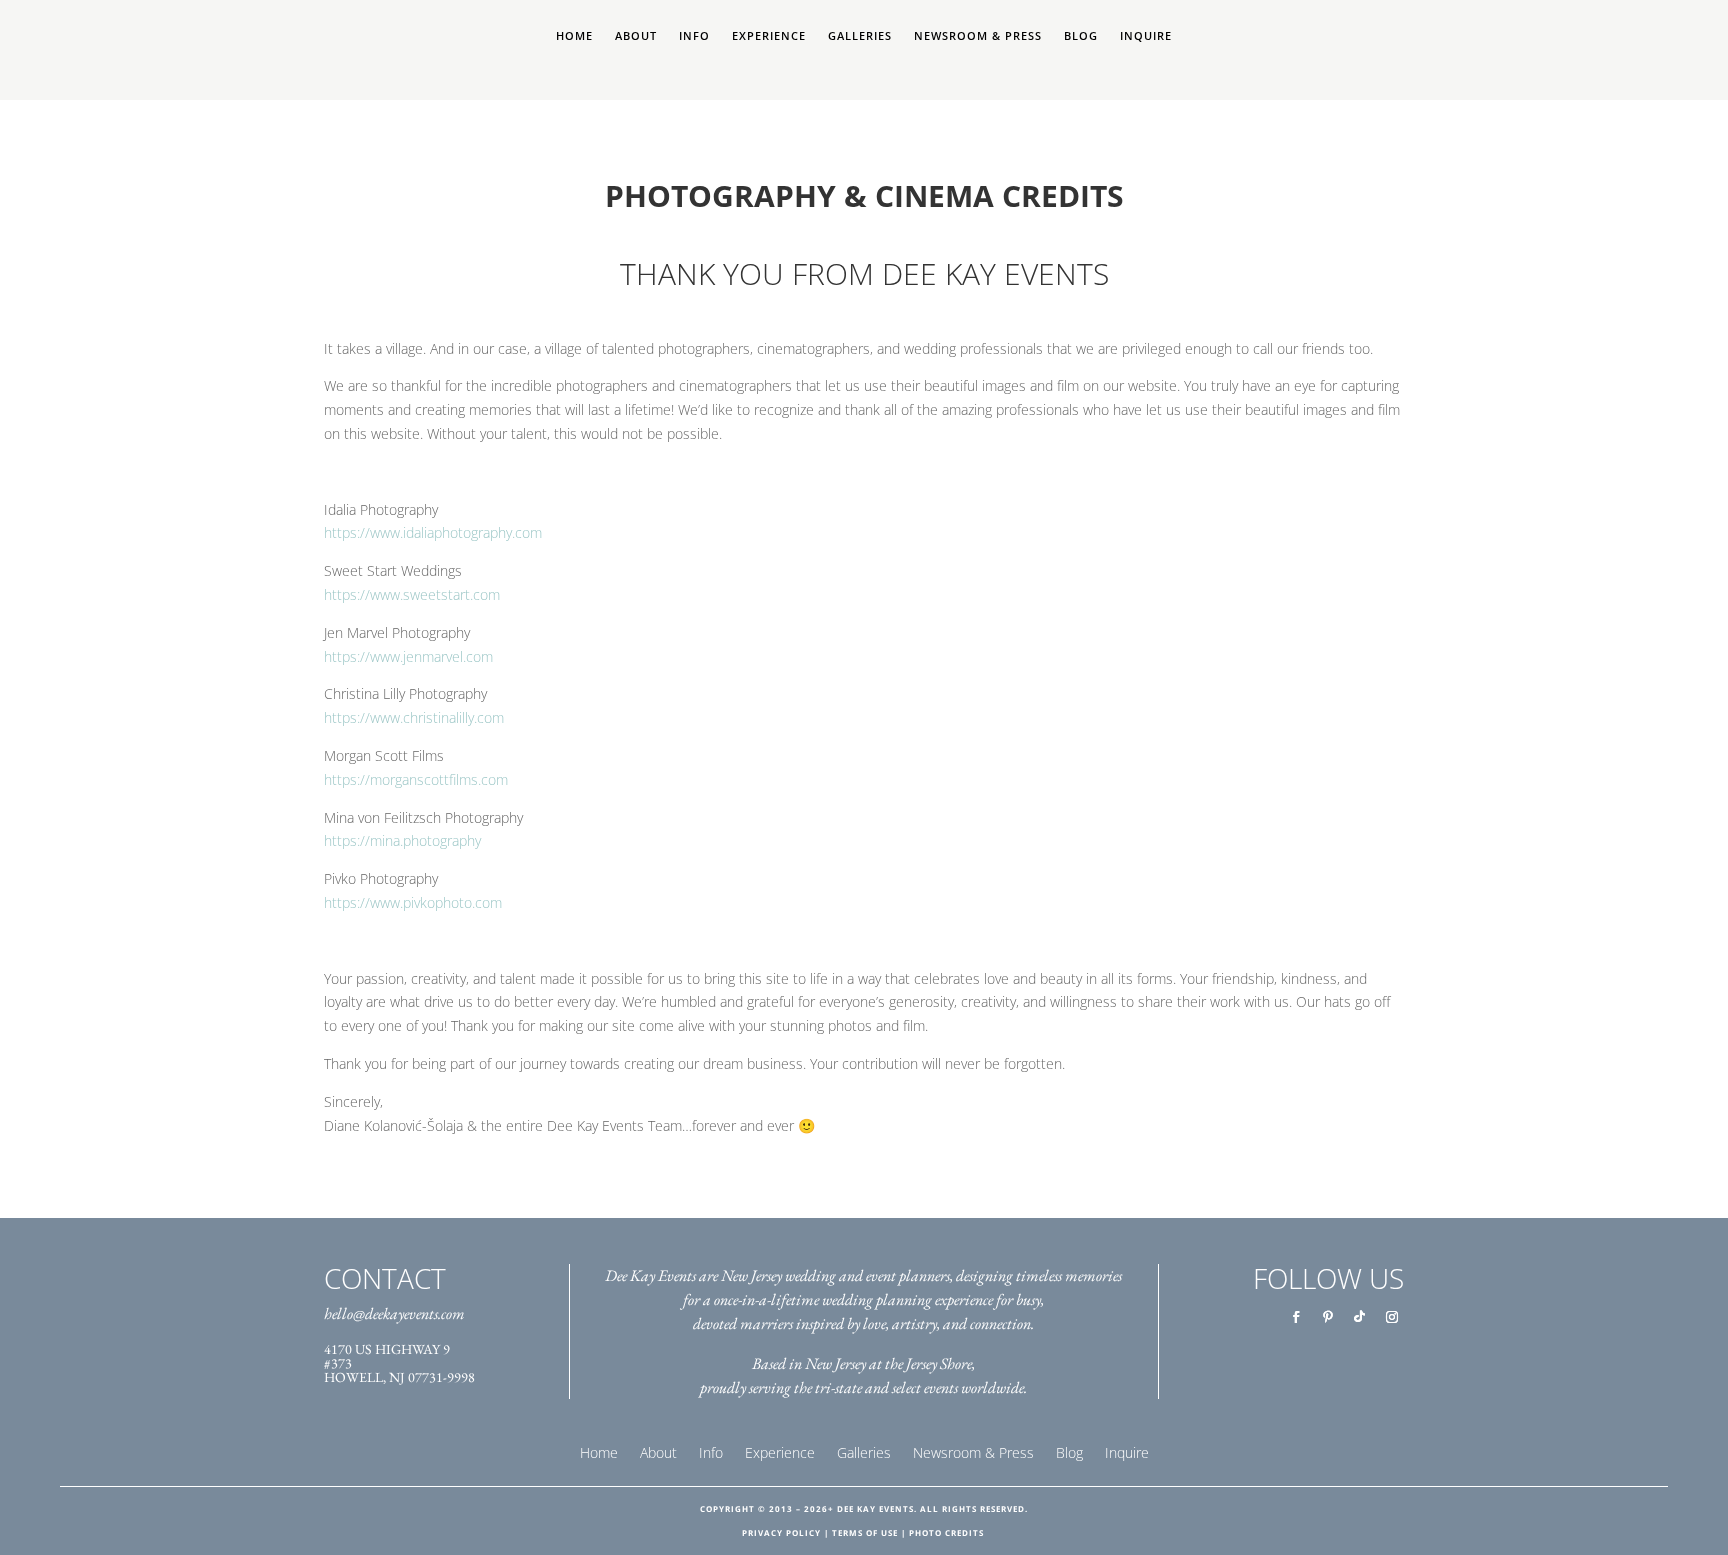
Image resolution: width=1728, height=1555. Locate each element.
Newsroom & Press (978, 36)
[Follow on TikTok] (1360, 1317)
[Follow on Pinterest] (1328, 1317)
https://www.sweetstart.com (412, 594)
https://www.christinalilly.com (414, 717)
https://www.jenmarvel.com (408, 656)
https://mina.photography (402, 840)
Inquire (1146, 36)
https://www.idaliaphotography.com (433, 532)
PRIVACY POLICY (781, 1532)
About (636, 36)
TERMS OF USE (865, 1532)
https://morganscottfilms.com (416, 779)
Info (694, 36)
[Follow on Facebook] (1296, 1317)
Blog (1081, 36)
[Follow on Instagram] (1392, 1317)
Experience (769, 36)
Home (574, 36)
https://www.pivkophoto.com (413, 902)
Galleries (860, 36)
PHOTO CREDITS (946, 1532)
